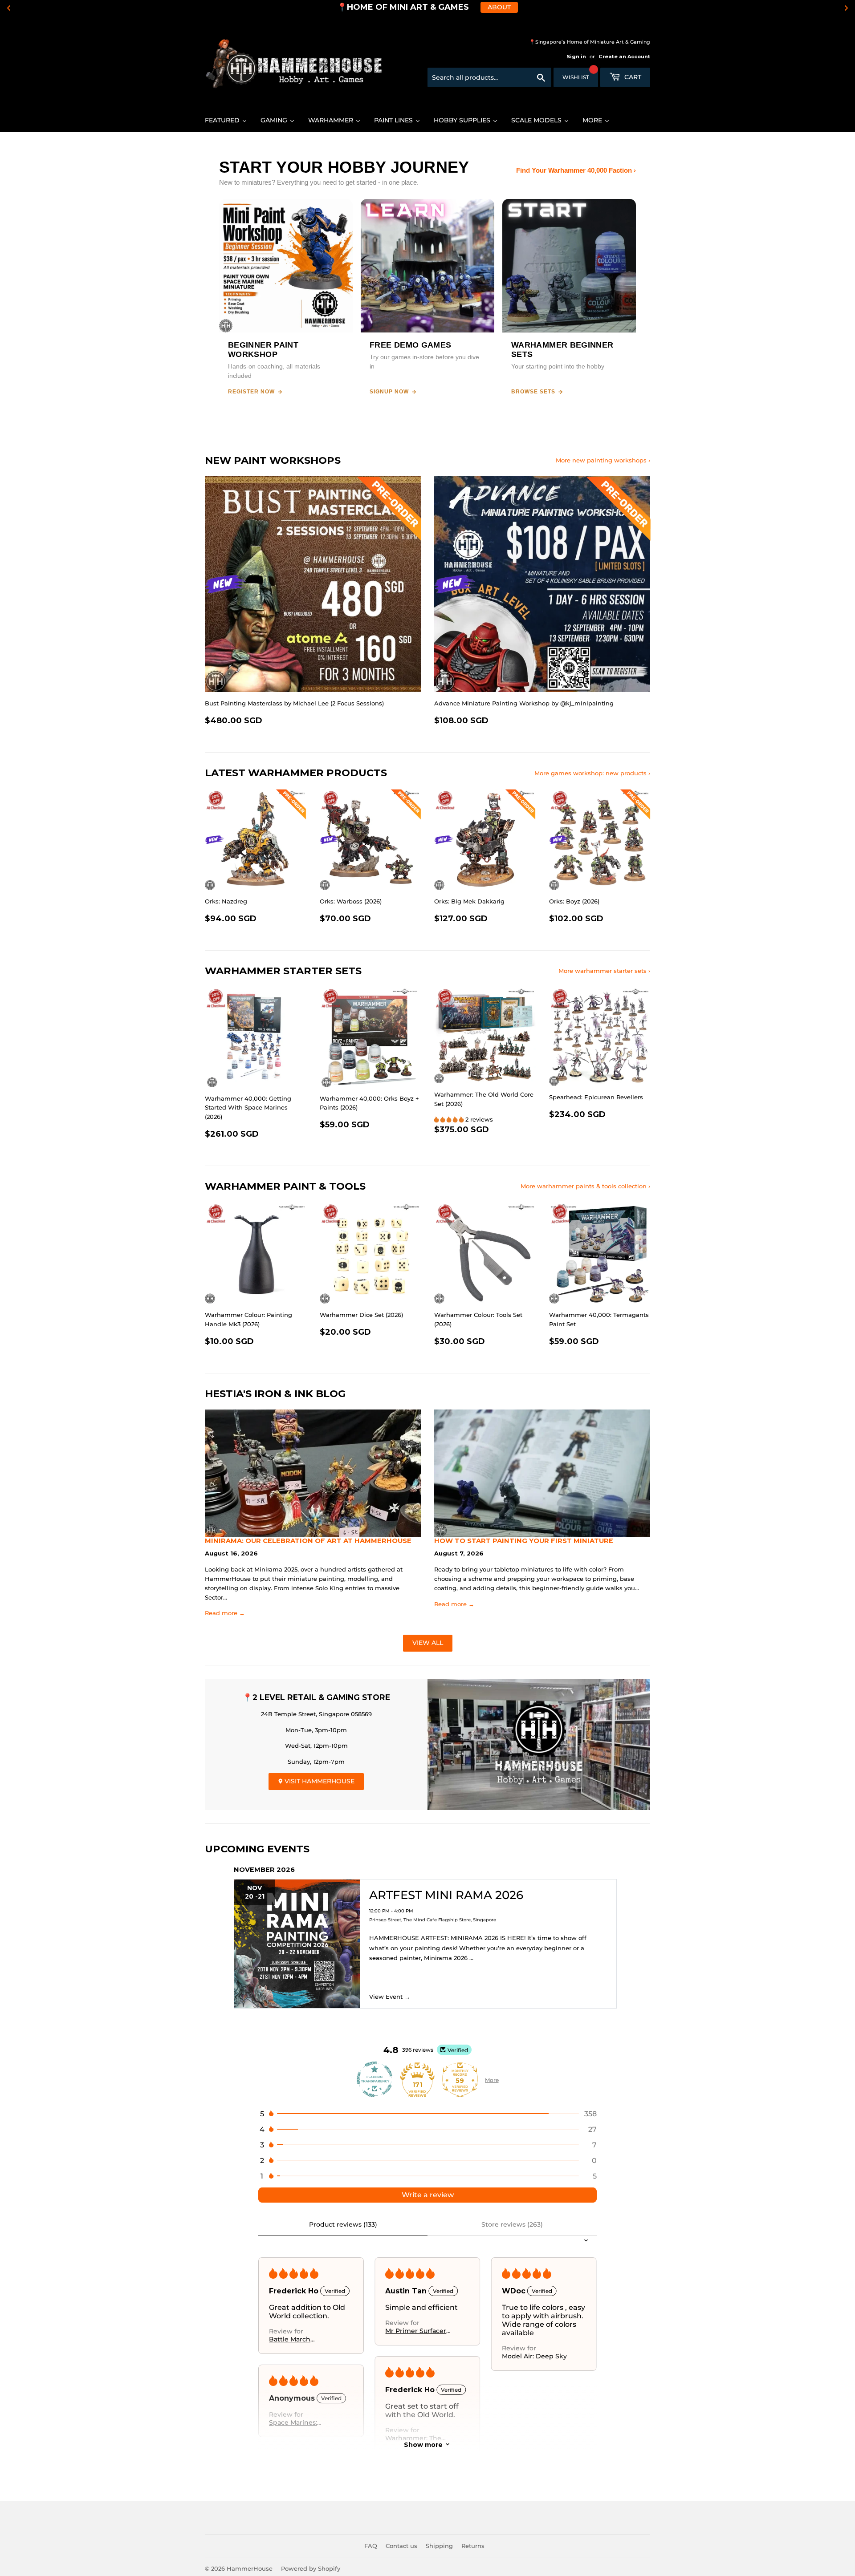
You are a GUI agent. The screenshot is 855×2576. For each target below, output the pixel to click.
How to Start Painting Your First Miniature (524, 1541)
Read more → (225, 1613)
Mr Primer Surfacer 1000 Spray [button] (416, 2331)
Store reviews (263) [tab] (512, 2224)
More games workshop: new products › (592, 773)
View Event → (390, 1997)
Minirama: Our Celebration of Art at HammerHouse (308, 1541)
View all (428, 1643)
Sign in (576, 57)
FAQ (371, 2546)
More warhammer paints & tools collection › (585, 1186)
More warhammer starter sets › (604, 971)
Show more (423, 2444)
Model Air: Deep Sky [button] (534, 2356)
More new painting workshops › (603, 460)
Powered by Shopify (311, 2568)
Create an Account (624, 57)
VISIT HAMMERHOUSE (319, 1781)
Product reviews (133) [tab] (343, 2224)
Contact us (401, 2546)
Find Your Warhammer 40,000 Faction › (576, 170)
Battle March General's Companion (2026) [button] (299, 2339)
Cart (632, 77)
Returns (473, 2546)
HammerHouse (250, 2568)
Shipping (439, 2546)
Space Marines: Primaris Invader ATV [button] (303, 2422)
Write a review (428, 2195)
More (492, 2080)
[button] (450, 1119)
